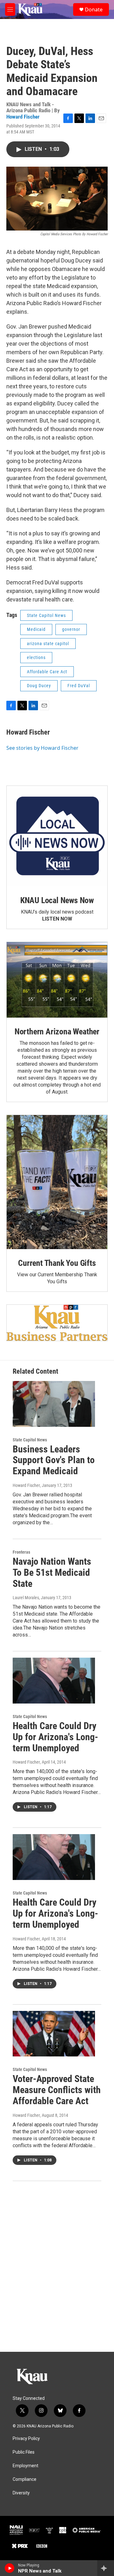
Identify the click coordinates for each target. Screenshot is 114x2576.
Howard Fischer (23, 117)
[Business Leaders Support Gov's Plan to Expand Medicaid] (54, 1404)
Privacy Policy (26, 2439)
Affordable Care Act (47, 672)
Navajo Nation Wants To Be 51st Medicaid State (52, 1572)
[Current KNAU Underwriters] (57, 1323)
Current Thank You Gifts (57, 1263)
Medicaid (36, 629)
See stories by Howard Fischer (42, 748)
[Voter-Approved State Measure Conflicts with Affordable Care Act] (54, 2034)
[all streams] (106, 2568)
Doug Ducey (39, 686)
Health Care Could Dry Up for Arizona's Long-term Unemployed (55, 1737)
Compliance (25, 2479)
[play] (10, 2568)
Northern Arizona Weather (57, 1032)
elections (36, 657)
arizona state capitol (48, 644)
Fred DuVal (79, 686)
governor (71, 629)
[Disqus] (57, 2266)
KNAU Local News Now (57, 900)
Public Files (24, 2452)
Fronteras (21, 1552)
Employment (25, 2466)
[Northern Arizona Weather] (57, 980)
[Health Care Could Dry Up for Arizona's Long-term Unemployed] (54, 1681)
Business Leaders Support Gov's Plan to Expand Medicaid (54, 1460)
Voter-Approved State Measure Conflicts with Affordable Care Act (57, 2090)
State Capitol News (46, 615)
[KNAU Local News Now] (57, 836)
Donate (94, 9)
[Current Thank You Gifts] (57, 1182)
